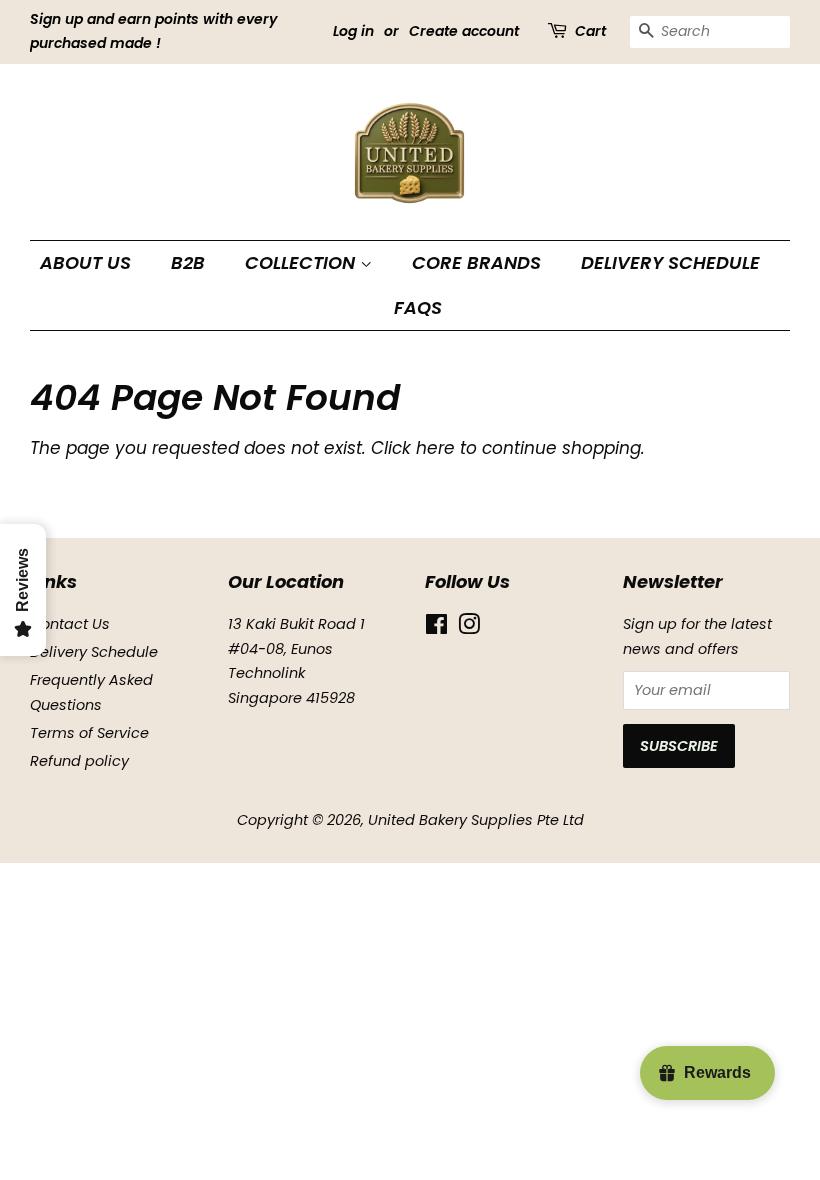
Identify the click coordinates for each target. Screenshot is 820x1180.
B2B (188, 262)
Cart (590, 31)
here (435, 448)
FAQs (418, 307)
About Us (85, 262)
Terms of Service (89, 733)
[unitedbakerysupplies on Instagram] (469, 628)
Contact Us (70, 624)
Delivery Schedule (670, 262)
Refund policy (79, 761)
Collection (302, 262)
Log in (353, 31)
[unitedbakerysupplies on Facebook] (436, 628)
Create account (464, 31)
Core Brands (476, 262)
